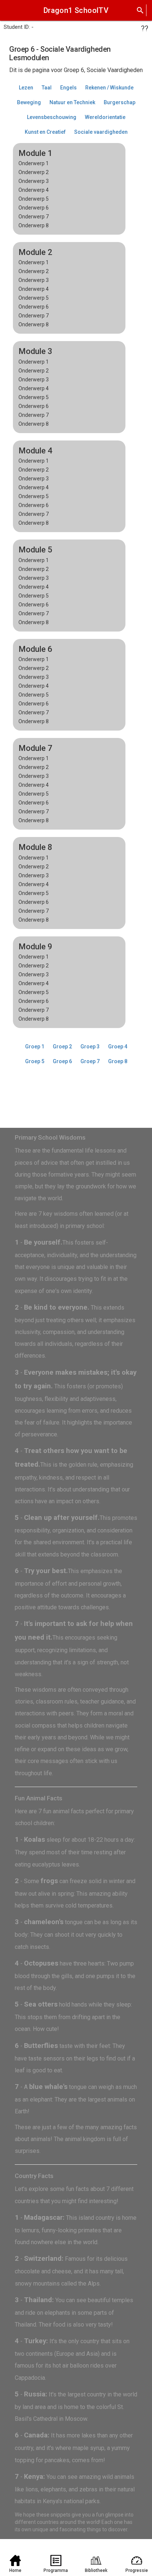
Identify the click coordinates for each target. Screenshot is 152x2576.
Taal (47, 88)
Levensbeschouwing (52, 117)
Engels (68, 88)
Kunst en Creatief (45, 132)
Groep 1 (35, 1047)
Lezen (26, 88)
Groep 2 (62, 1047)
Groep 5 (35, 1061)
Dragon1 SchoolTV (76, 10)
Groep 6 (62, 1061)
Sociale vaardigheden (101, 132)
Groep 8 (118, 1061)
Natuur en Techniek (72, 102)
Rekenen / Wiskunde (109, 88)
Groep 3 (90, 1047)
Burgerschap (120, 102)
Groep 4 (118, 1047)
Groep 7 (90, 1061)
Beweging (29, 102)
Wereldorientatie (105, 117)
